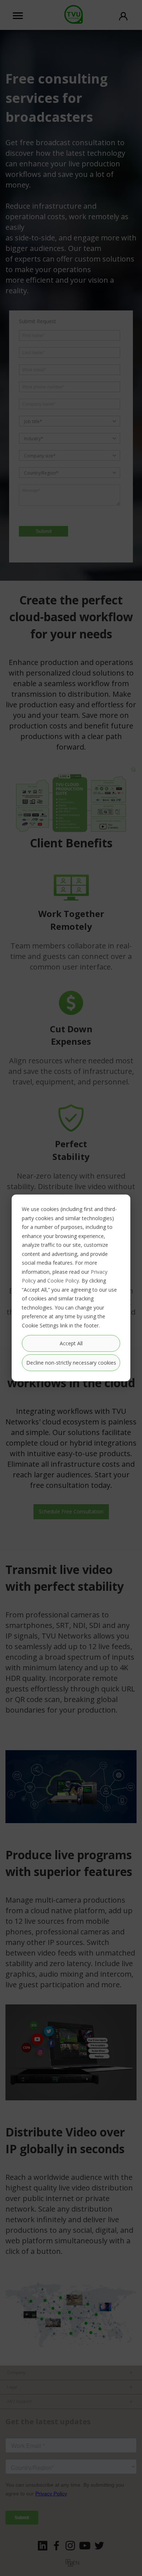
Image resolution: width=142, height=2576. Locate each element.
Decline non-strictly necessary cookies (71, 1363)
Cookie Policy (63, 1281)
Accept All (71, 1343)
